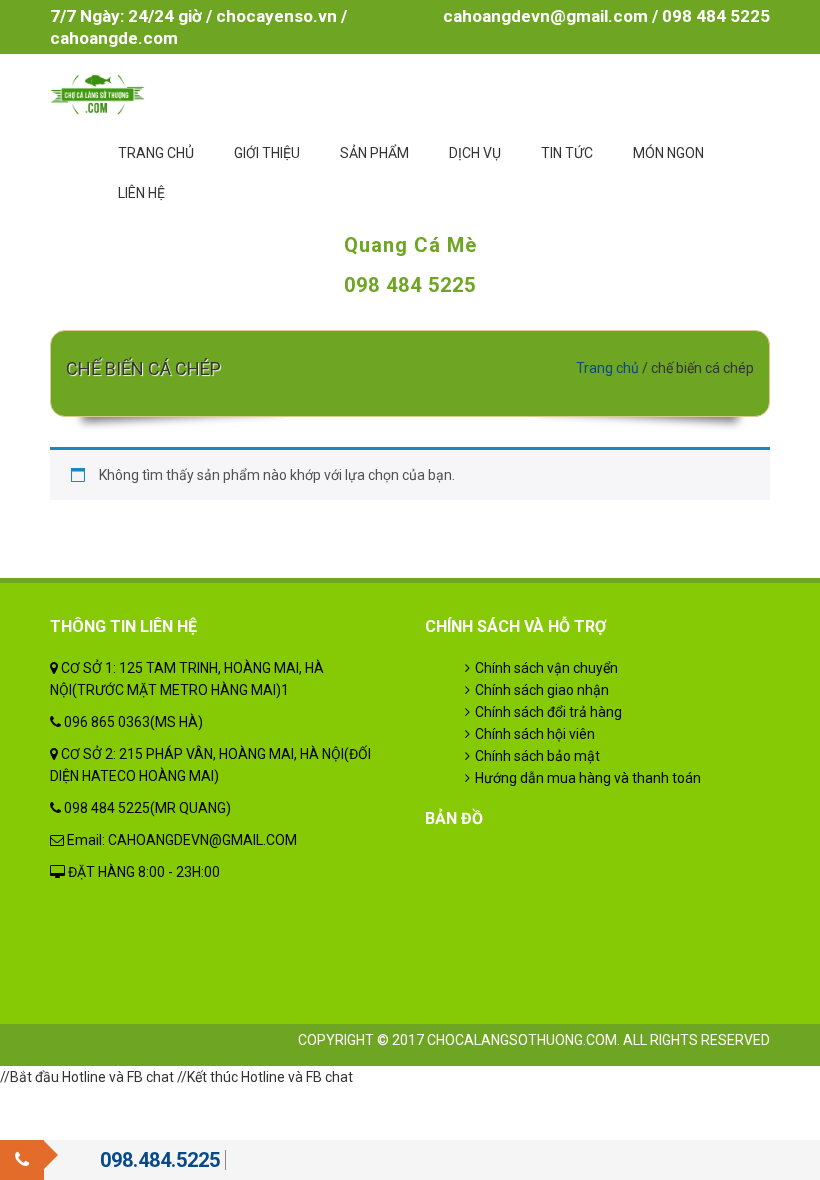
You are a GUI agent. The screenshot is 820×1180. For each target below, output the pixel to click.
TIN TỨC (567, 153)
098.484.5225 (160, 1160)
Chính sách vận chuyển (546, 668)
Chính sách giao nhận (542, 690)
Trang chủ (607, 368)
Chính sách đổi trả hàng (548, 712)
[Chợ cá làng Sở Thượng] (97, 93)
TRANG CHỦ (156, 153)
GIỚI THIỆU (267, 153)
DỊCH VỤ (475, 153)
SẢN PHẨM (374, 153)
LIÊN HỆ (141, 193)
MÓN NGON (668, 153)
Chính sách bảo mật (537, 756)
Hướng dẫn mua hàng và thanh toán (588, 778)
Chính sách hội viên (535, 734)
